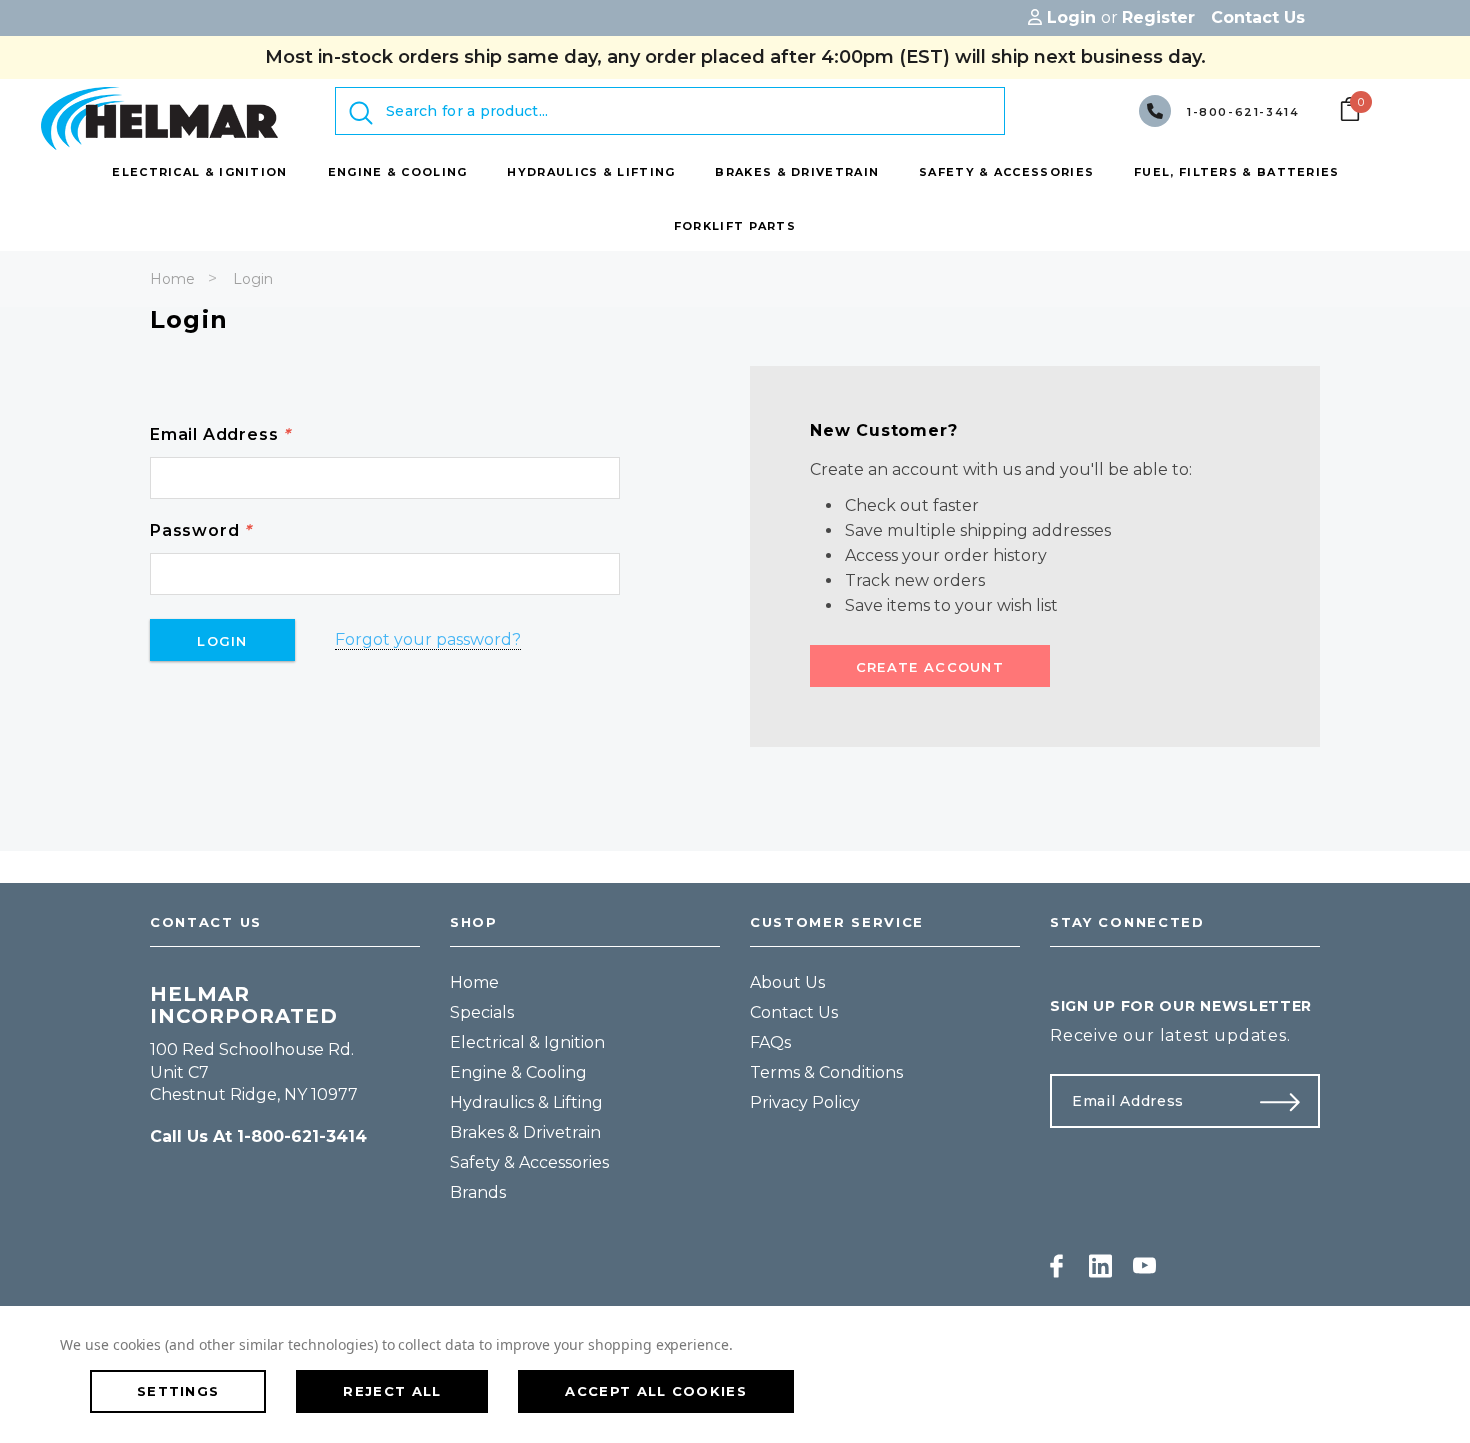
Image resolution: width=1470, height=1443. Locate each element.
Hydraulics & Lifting (526, 1102)
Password (201, 530)
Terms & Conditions (826, 1072)
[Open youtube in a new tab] (1144, 1266)
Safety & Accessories (529, 1162)
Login (253, 279)
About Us (787, 982)
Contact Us (794, 1012)
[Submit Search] (361, 113)
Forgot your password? (428, 639)
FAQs (770, 1042)
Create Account (930, 667)
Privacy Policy (805, 1102)
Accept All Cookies (655, 1391)
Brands (478, 1192)
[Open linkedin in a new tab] (1100, 1266)
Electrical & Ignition (527, 1042)
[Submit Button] (1288, 1101)
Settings (178, 1391)
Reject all (392, 1391)
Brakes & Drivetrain (525, 1132)
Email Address (220, 434)
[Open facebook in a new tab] (1056, 1266)
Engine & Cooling (518, 1072)
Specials (482, 1012)
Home (172, 279)
